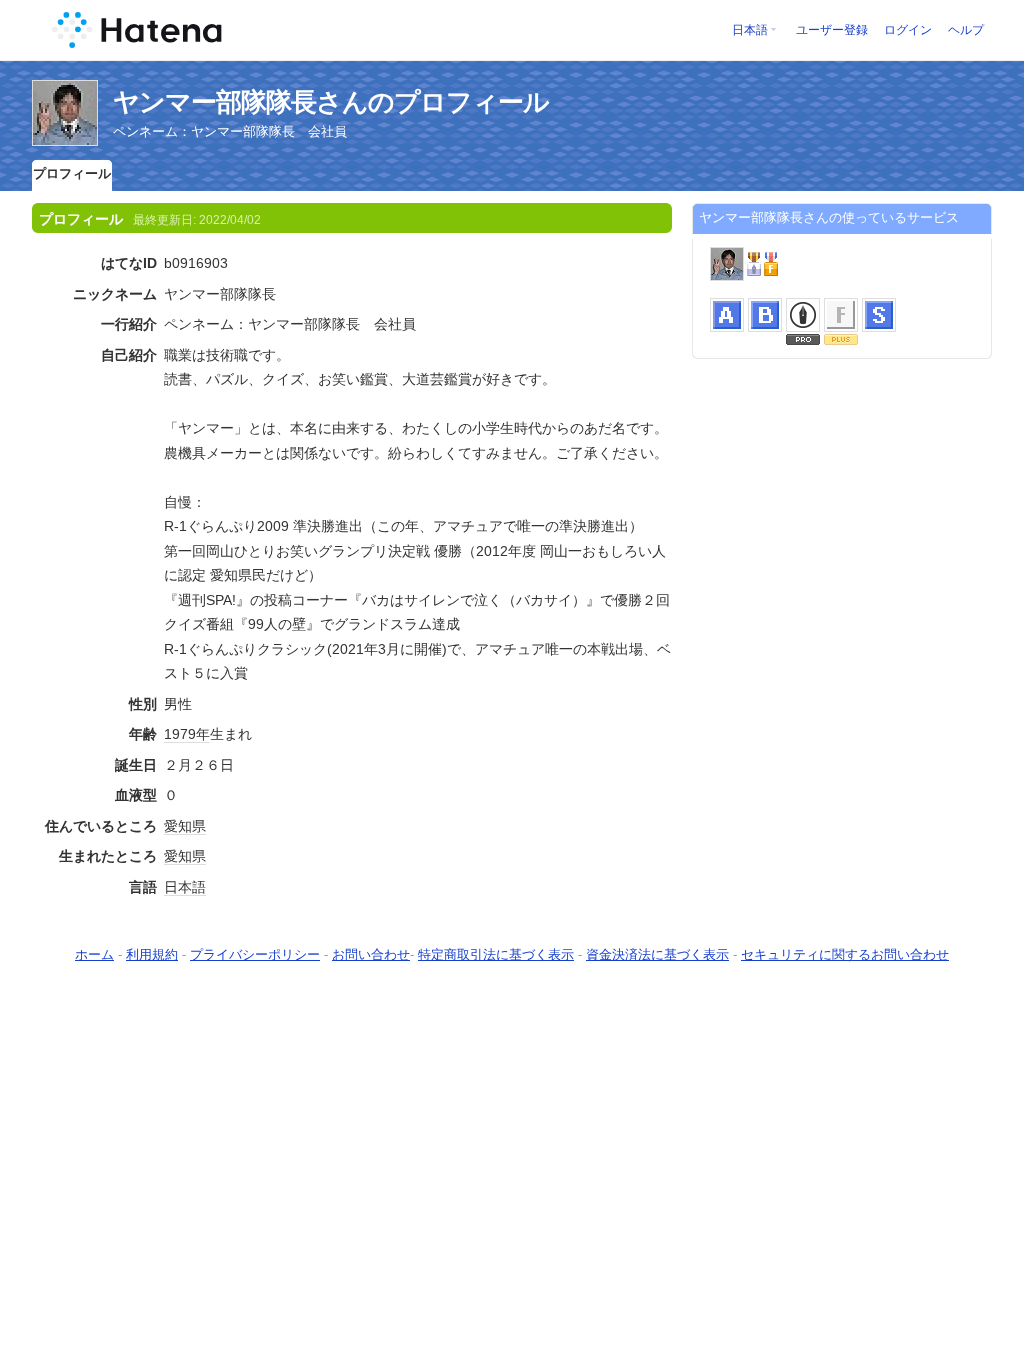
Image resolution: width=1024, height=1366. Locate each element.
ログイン (908, 30)
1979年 (187, 734)
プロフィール (72, 173)
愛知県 (185, 826)
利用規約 (152, 954)
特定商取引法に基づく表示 (496, 954)
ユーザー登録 (832, 30)
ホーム (94, 954)
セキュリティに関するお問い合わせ (845, 954)
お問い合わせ (371, 954)
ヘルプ (966, 30)
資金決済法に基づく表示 (657, 954)
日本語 (750, 30)
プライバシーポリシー (255, 954)
